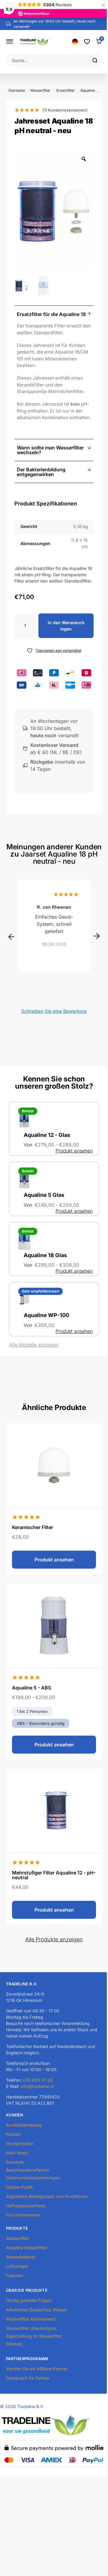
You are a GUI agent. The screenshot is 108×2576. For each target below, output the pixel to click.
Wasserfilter (40, 90)
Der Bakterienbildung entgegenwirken (41, 472)
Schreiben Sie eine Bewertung (54, 1011)
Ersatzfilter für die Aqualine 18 (51, 314)
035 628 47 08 (38, 2080)
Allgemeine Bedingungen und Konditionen (47, 2196)
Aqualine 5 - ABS (31, 1688)
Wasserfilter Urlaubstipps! (31, 2328)
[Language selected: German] (75, 42)
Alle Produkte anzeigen (54, 1939)
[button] (54, 314)
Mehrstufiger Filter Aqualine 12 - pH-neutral (54, 1875)
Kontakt (13, 2134)
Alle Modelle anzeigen (34, 1345)
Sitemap (14, 2344)
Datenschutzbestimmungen (33, 2178)
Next (97, 936)
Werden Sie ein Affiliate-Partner (37, 2369)
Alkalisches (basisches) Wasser (37, 2310)
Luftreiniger (17, 2266)
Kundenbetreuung (24, 2125)
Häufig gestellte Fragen (29, 2300)
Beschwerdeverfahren (28, 2170)
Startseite (17, 90)
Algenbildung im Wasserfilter (34, 2336)
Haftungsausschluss (26, 2206)
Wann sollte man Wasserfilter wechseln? (50, 450)
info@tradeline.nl (37, 2086)
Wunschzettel (19, 2144)
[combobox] (49, 60)
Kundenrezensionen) (65, 110)
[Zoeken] (97, 60)
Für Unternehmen (23, 2215)
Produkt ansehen (74, 1151)
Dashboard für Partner (28, 2378)
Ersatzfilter (66, 90)
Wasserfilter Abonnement (31, 2319)
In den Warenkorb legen (66, 626)
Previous (11, 937)
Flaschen (15, 2275)
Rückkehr (15, 2162)
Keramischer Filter (33, 1527)
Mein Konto (17, 2153)
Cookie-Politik (19, 2187)
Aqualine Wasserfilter (27, 2248)
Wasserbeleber (21, 2257)
